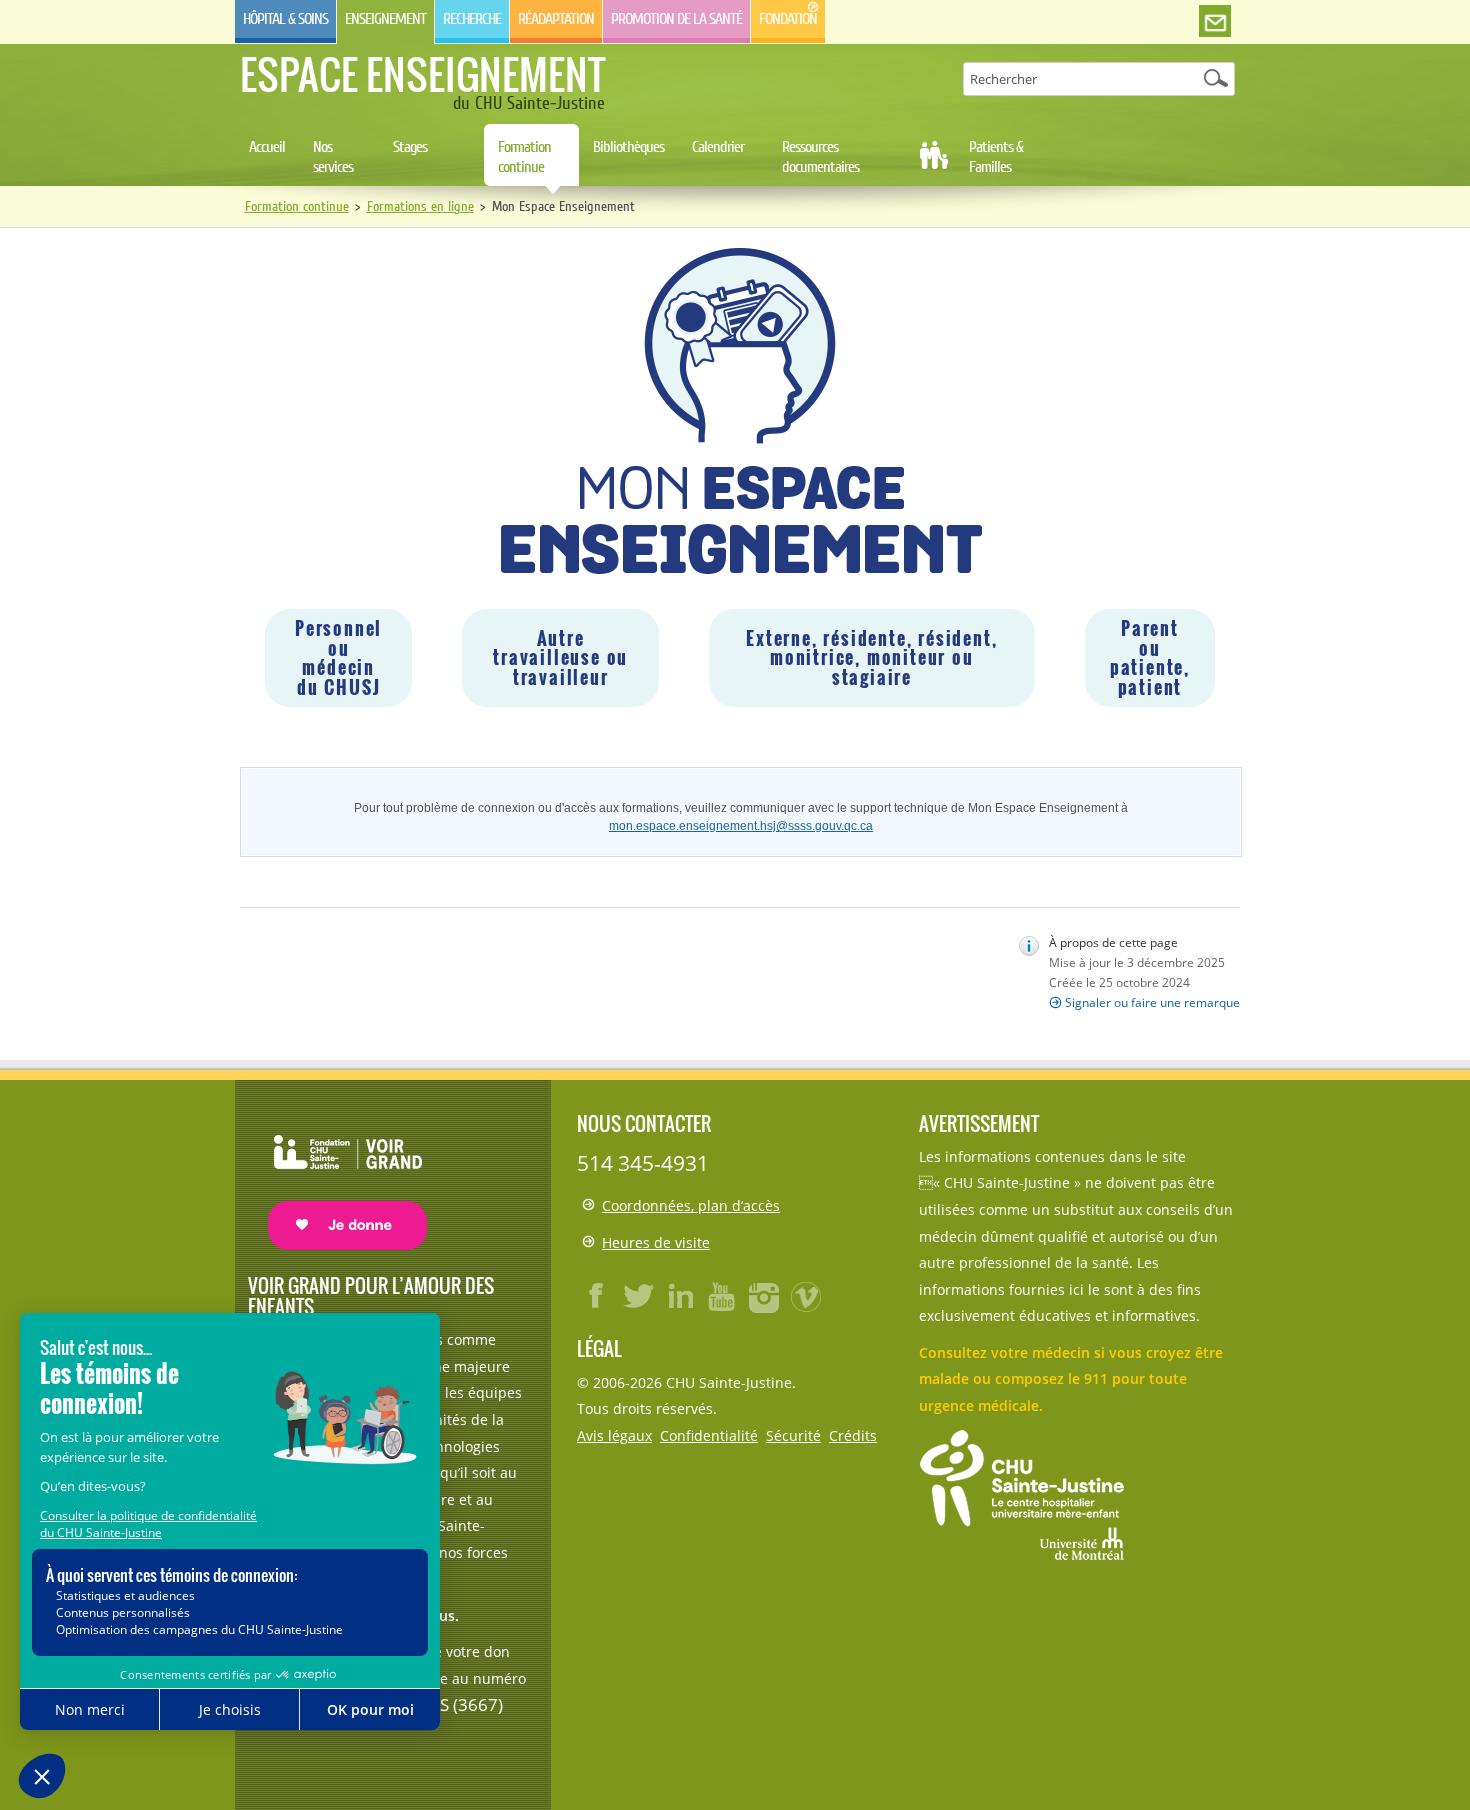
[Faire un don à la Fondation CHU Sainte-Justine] (337, 1174)
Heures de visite (656, 1242)
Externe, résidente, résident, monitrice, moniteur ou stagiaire (871, 657)
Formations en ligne (420, 206)
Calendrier (718, 147)
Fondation (788, 19)
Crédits (853, 1435)
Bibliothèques (628, 147)
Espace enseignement (422, 74)
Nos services (333, 157)
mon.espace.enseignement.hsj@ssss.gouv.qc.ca (741, 826)
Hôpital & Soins (285, 19)
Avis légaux (614, 1435)
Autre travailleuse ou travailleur (560, 657)
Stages (410, 147)
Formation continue (524, 157)
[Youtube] (723, 1296)
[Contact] (1215, 22)
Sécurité (793, 1435)
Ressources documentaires (820, 157)
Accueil (267, 147)
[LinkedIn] (681, 1296)
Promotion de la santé (676, 19)
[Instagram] (765, 1296)
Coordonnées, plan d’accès (691, 1205)
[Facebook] (597, 1296)
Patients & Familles (996, 157)
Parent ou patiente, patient (1150, 657)
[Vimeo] (807, 1296)
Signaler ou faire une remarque (1152, 1002)
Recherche (472, 19)
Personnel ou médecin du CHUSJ (338, 657)
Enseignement (385, 19)
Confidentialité (709, 1435)
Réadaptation (556, 19)
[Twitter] (639, 1296)
